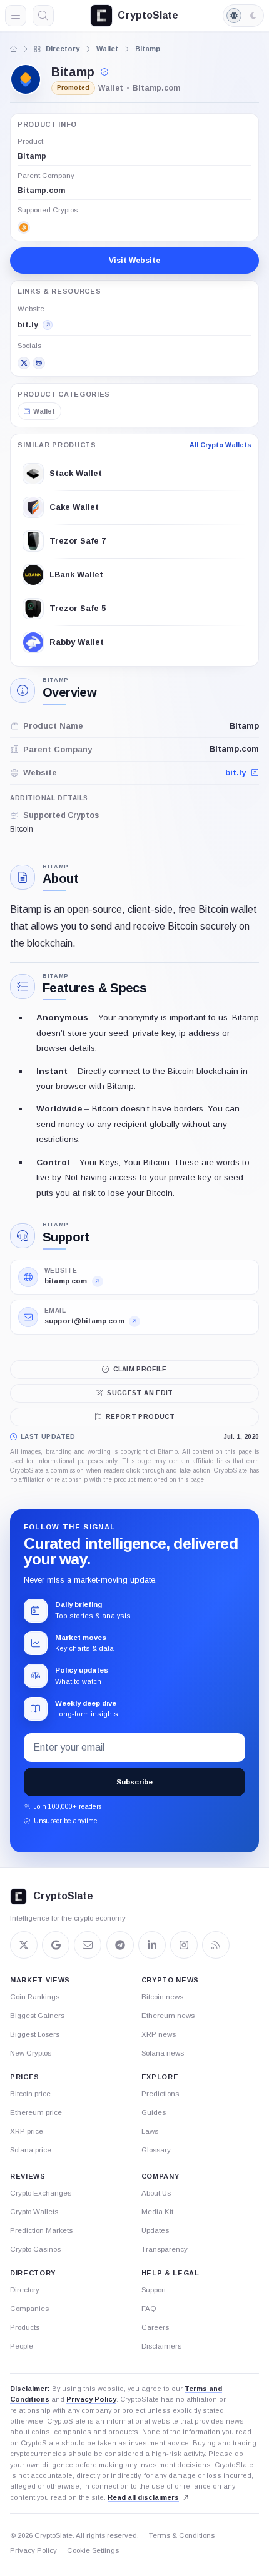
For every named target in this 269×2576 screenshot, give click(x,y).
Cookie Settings (93, 2550)
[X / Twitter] (24, 363)
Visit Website (134, 261)
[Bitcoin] (24, 227)
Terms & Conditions (182, 2535)
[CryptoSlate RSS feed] (216, 1945)
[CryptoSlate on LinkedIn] (152, 1945)
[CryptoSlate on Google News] (56, 1945)
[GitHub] (39, 363)
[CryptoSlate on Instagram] (184, 1945)
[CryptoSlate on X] (24, 1945)
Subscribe (134, 1782)
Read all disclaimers (143, 2497)
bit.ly (236, 773)
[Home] (14, 49)
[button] (106, 72)
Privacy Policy (91, 2399)
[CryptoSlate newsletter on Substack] (88, 1945)
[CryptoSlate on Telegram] (120, 1945)
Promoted (73, 88)
